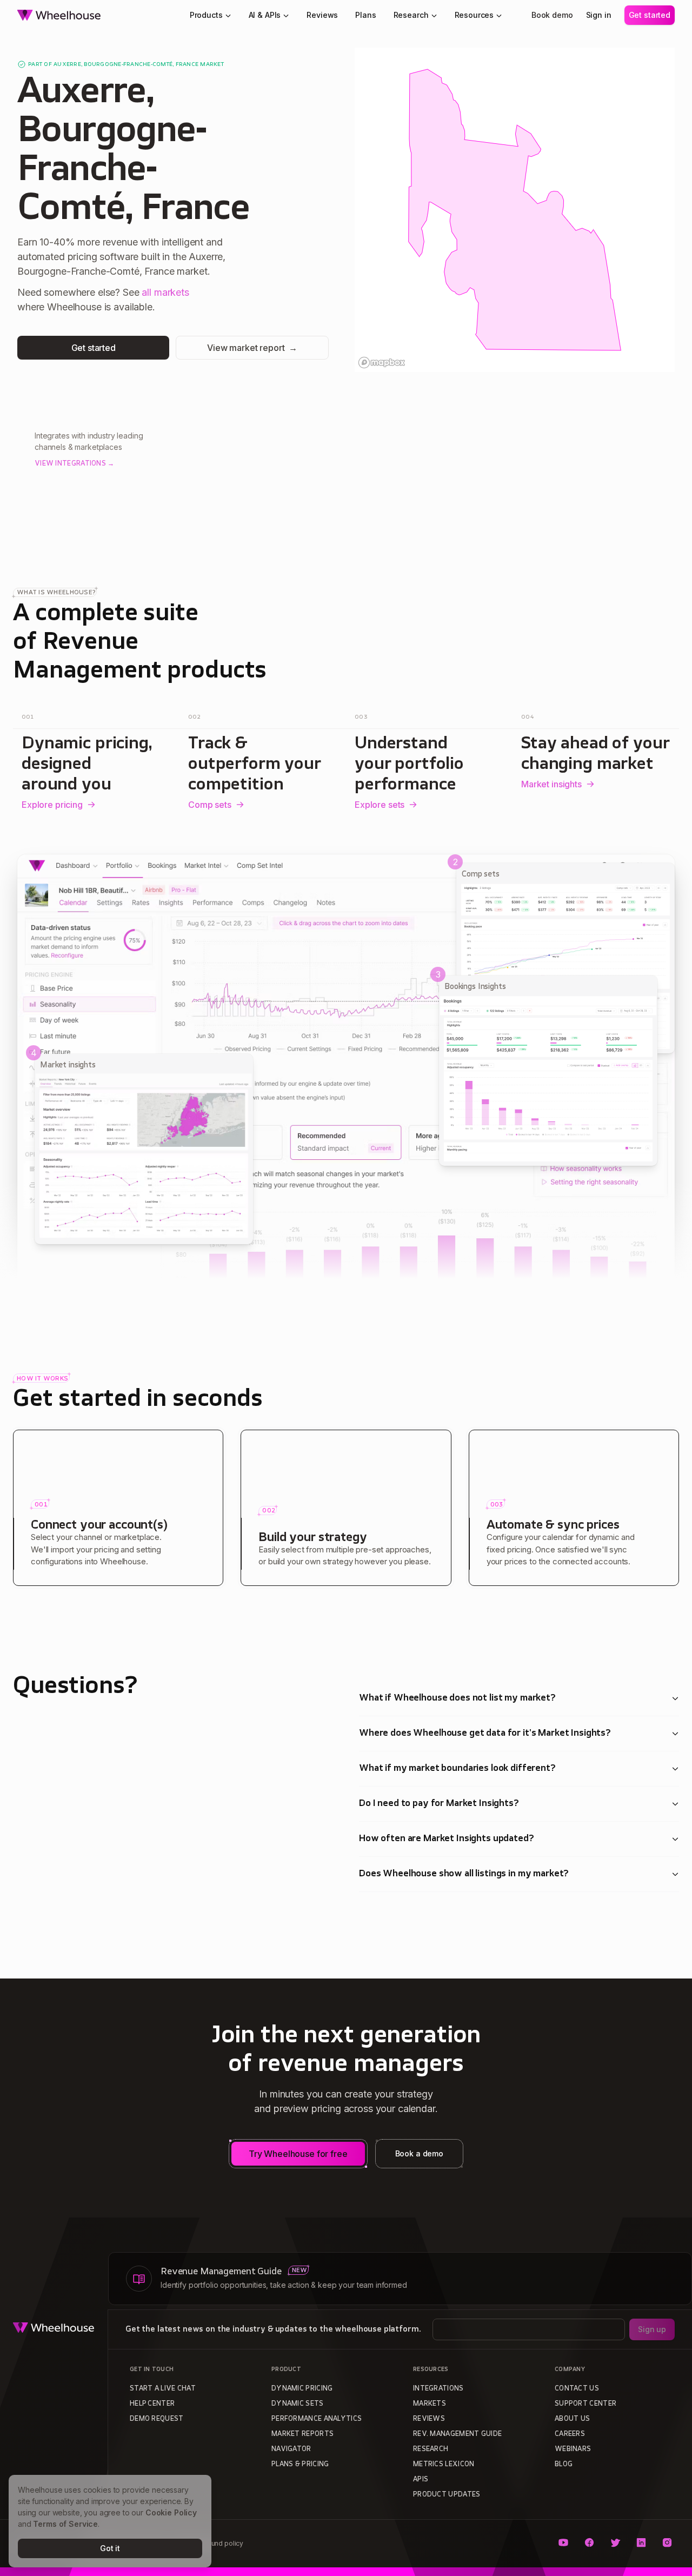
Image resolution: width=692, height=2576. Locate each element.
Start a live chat (163, 2389)
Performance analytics (317, 2419)
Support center (585, 2404)
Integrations (438, 2389)
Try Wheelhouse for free (298, 2154)
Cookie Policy (171, 2512)
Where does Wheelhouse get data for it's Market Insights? (485, 1734)
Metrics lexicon (444, 2465)
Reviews (322, 15)
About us (572, 2419)
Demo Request (157, 2419)
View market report (252, 348)
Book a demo (419, 2153)
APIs (421, 2480)
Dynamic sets (298, 2404)
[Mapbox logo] (382, 363)
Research (411, 15)
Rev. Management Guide (457, 2434)
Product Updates (447, 2495)
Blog (564, 2465)
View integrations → (75, 464)
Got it (110, 2548)
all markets (165, 292)
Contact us (577, 2389)
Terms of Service (65, 2524)
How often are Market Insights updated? (447, 1839)
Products (206, 15)
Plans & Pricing (300, 2465)
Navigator (291, 2449)
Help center (152, 2404)
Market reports (302, 2434)
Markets (430, 2404)
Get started (650, 15)
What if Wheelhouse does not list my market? (457, 1698)
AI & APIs (265, 15)
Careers (570, 2434)
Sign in (599, 15)
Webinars (573, 2449)
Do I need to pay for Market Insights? (439, 1804)
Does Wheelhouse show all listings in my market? (464, 1874)
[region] (515, 210)
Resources (474, 15)
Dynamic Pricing (302, 2389)
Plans (365, 15)
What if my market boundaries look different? (457, 1769)
